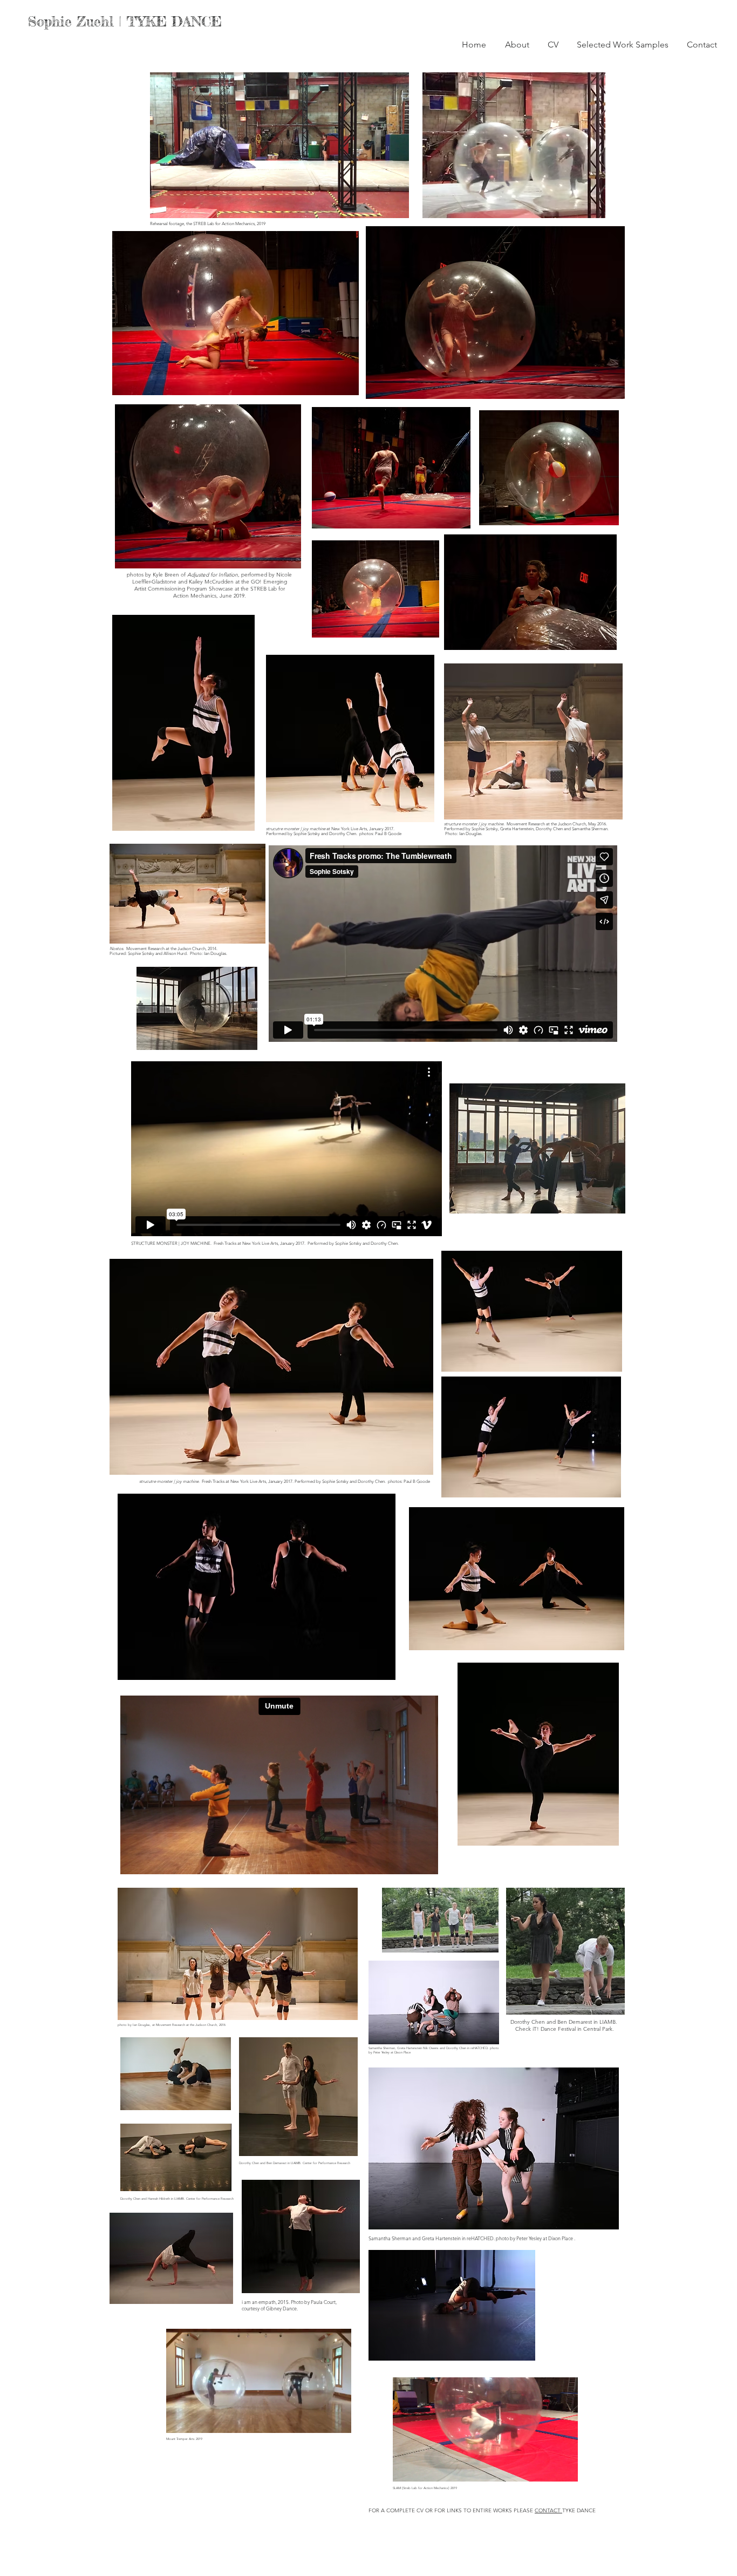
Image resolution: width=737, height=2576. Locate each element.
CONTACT (548, 2510)
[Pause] (164, 204)
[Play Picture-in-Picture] (376, 204)
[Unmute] (182, 204)
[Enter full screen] (394, 204)
